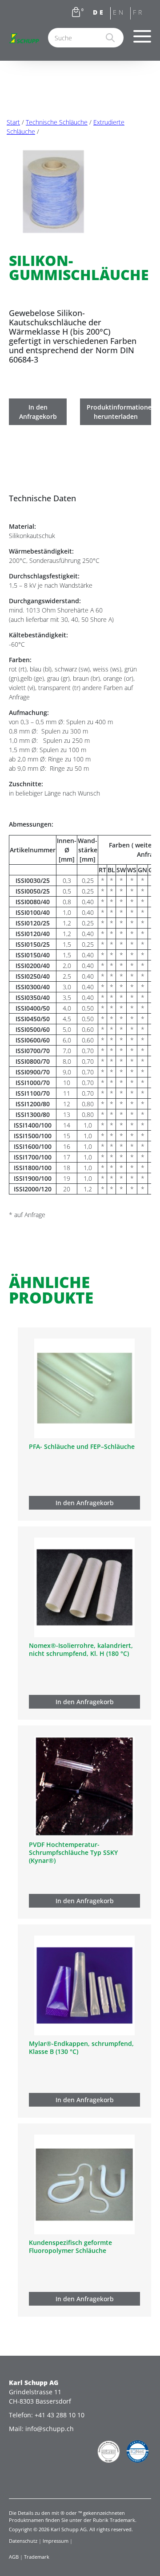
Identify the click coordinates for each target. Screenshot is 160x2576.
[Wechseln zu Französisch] (141, 14)
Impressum (56, 2541)
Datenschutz (23, 2541)
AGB (14, 2556)
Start (13, 122)
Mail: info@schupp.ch (41, 2429)
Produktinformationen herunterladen (119, 412)
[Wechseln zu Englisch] (121, 14)
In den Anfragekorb (38, 412)
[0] (76, 14)
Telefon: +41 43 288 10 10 (47, 2415)
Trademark (37, 2556)
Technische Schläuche (57, 122)
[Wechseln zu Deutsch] (101, 14)
